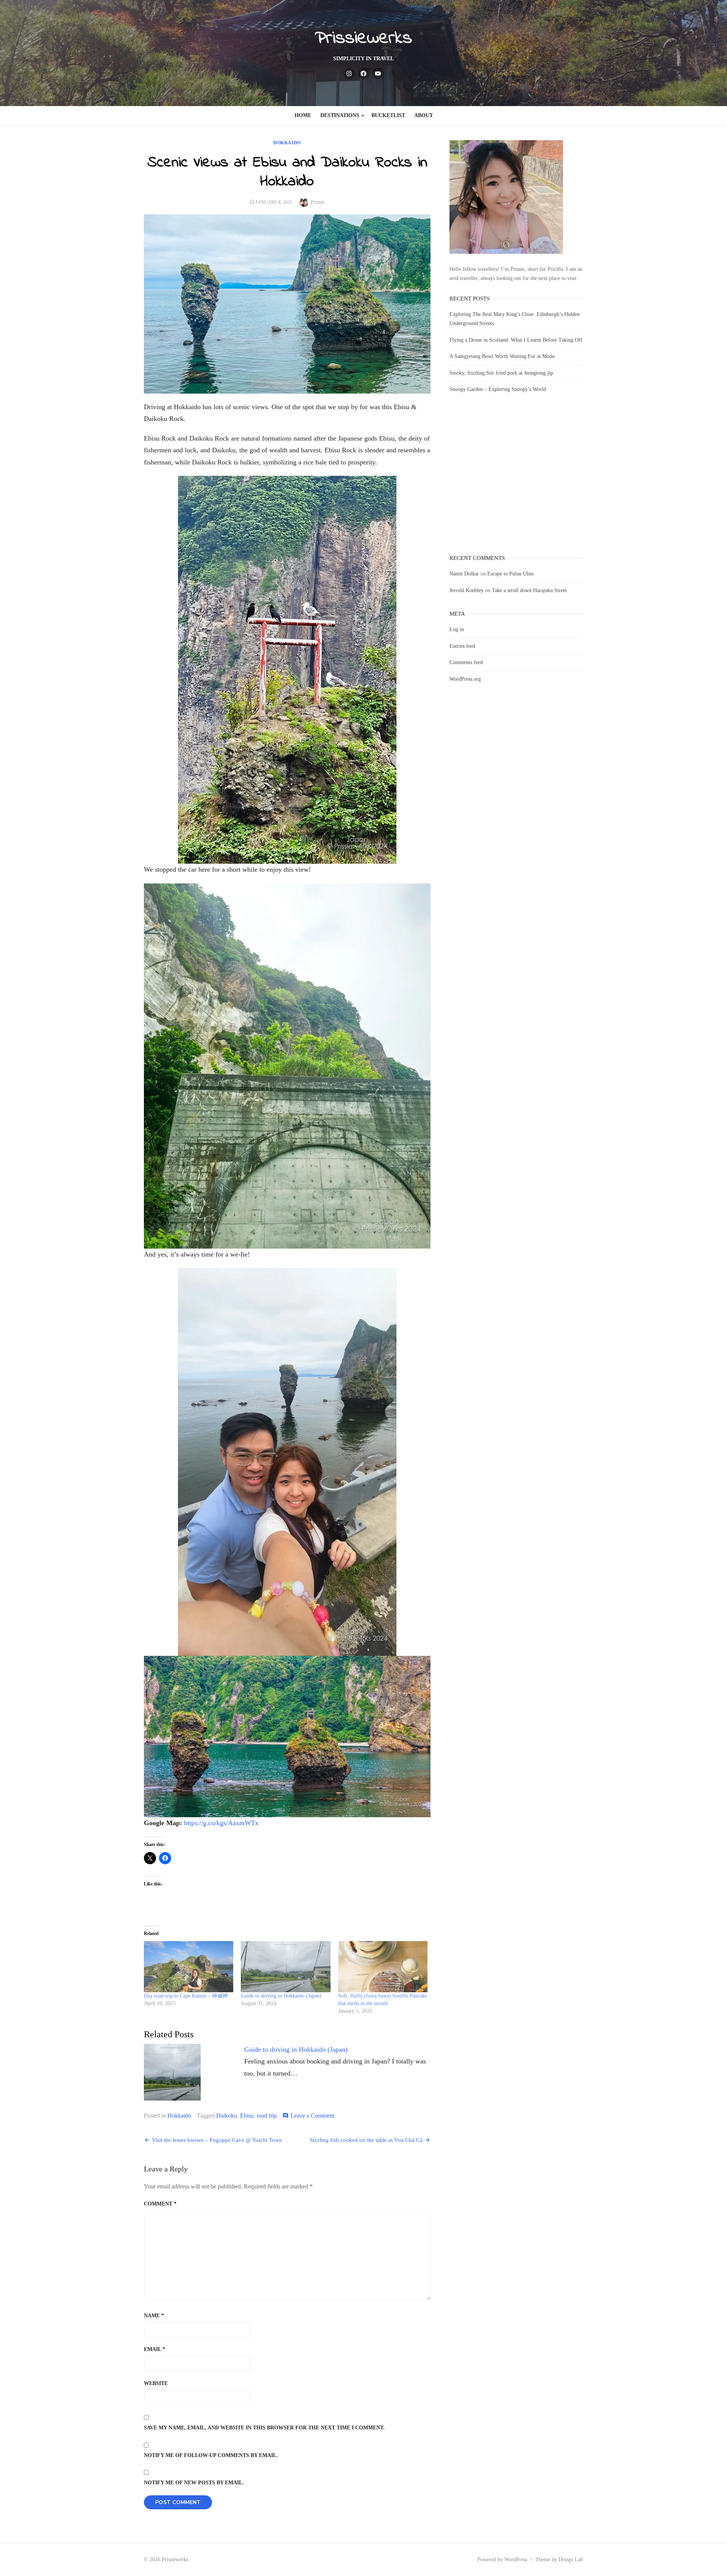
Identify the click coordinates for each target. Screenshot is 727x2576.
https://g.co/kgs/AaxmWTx (221, 1823)
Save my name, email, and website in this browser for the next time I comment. (264, 2428)
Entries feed (462, 646)
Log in (457, 629)
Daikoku (227, 2116)
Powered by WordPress (502, 2560)
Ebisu (247, 2116)
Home (303, 115)
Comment (160, 2204)
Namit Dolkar (464, 574)
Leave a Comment (312, 2116)
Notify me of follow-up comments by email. (211, 2455)
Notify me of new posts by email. (194, 2483)
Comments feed (466, 662)
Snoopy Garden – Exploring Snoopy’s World (498, 389)
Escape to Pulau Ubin (510, 574)
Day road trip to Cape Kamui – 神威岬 (186, 1996)
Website (156, 2383)
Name (154, 2316)
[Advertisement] (516, 481)
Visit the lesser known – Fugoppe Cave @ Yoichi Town (217, 2140)
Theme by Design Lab (559, 2560)
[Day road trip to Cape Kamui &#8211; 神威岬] (189, 1967)
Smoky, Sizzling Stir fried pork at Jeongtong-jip (501, 373)
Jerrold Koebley (466, 590)
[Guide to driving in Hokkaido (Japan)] (285, 1967)
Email (154, 2349)
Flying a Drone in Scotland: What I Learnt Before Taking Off (516, 340)
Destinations (340, 115)
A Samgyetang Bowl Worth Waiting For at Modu (502, 356)
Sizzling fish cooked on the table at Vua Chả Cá (366, 2140)
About (424, 115)
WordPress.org (465, 679)
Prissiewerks (363, 38)
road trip (267, 2116)
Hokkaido (287, 143)
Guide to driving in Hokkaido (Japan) (281, 1996)
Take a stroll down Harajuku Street (529, 590)
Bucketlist (388, 115)
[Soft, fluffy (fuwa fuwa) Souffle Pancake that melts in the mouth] (383, 1967)
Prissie (317, 202)
